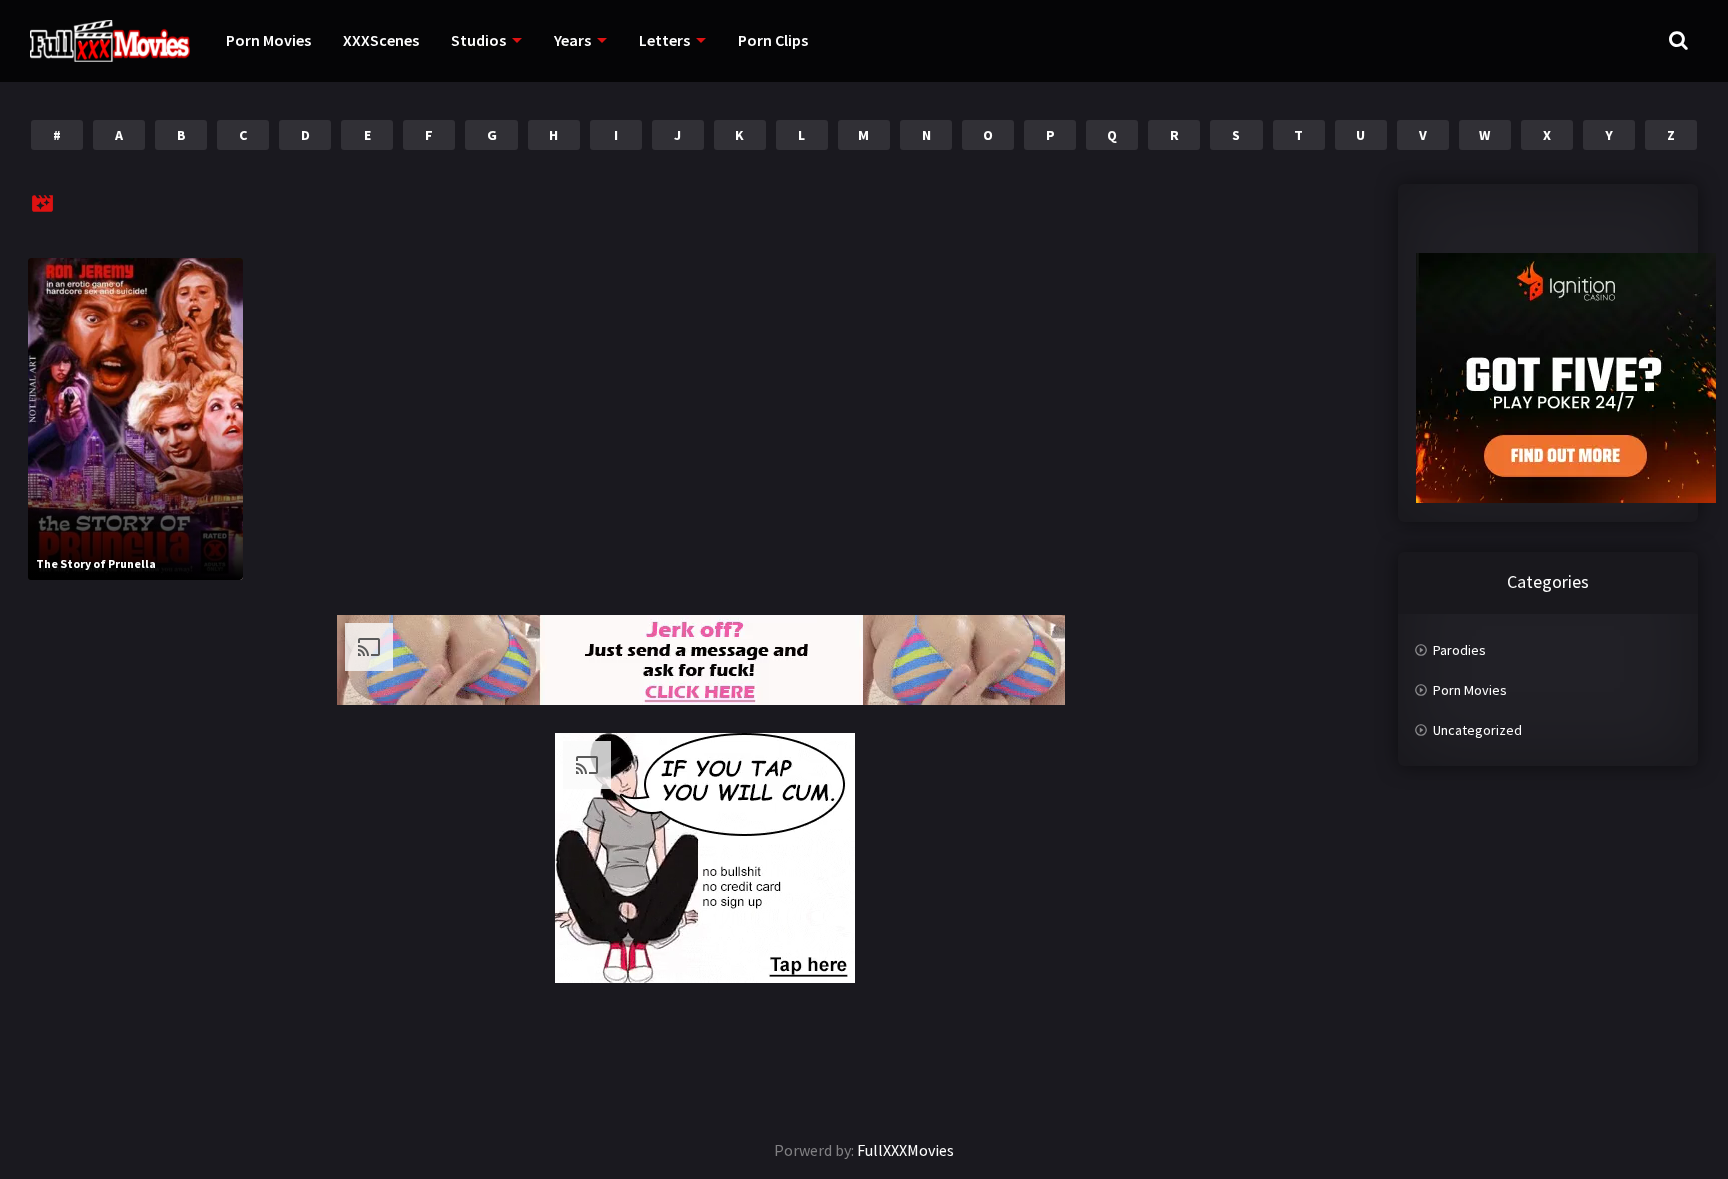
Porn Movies (268, 40)
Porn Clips (773, 40)
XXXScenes (381, 40)
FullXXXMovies (905, 1150)
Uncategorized (1477, 730)
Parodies (1459, 650)
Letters (664, 40)
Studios (478, 40)
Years (572, 40)
